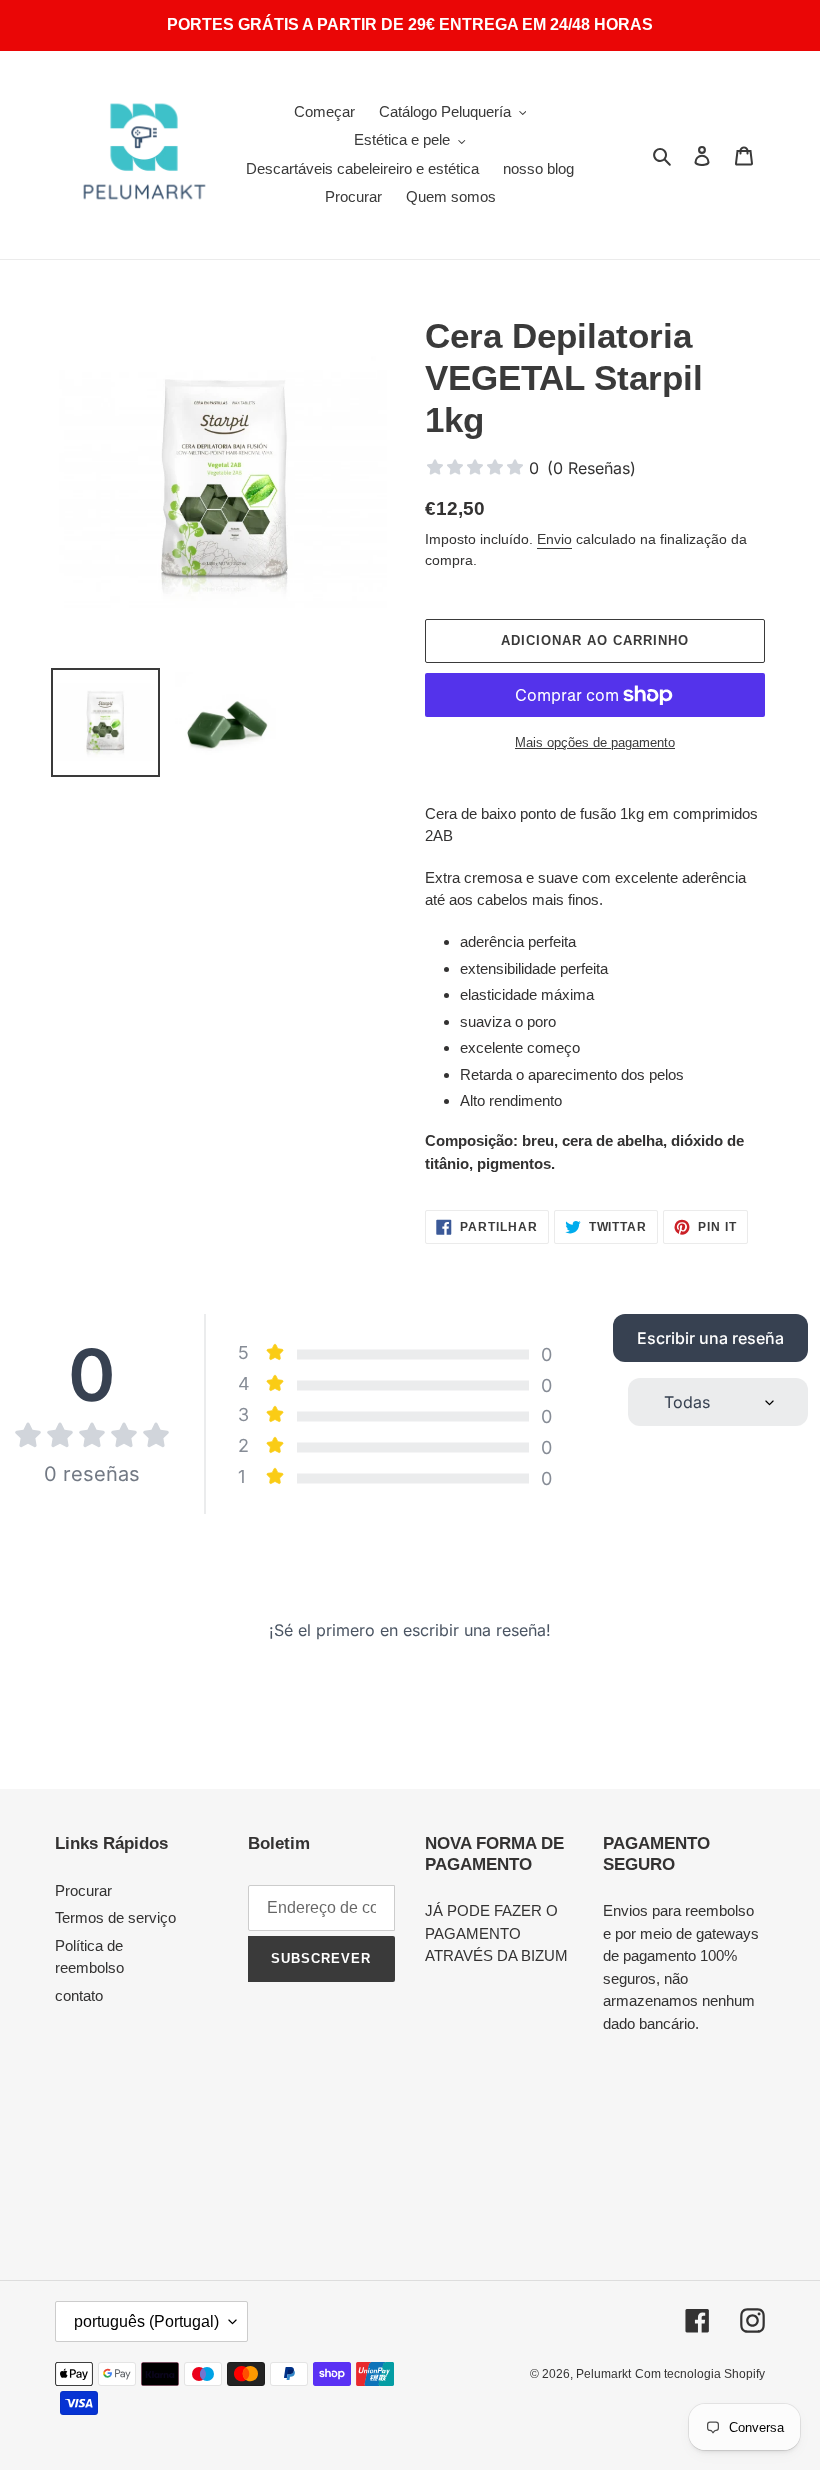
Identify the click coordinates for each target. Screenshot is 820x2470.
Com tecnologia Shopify (700, 2374)
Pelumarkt (603, 2374)
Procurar (83, 1890)
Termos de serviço (115, 1917)
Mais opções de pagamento (595, 742)
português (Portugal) (146, 2321)
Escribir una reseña (710, 1338)
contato (79, 1995)
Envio (554, 539)
